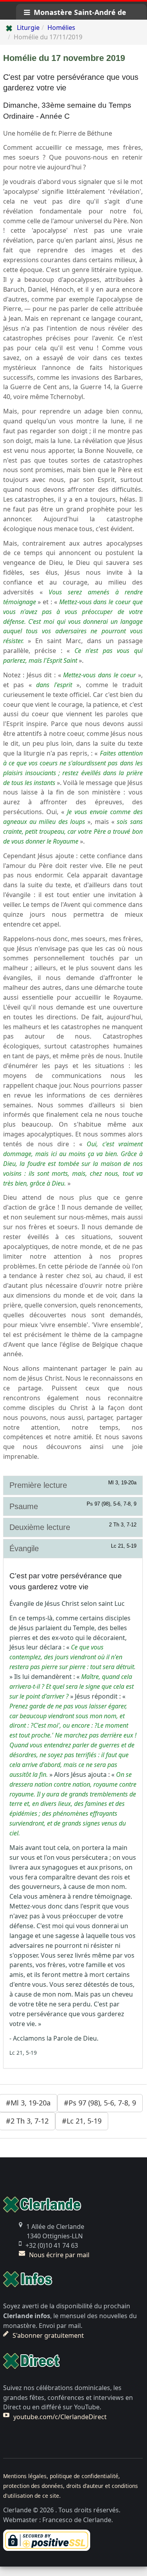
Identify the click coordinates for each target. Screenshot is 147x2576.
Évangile (73, 1548)
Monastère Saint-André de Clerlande (75, 14)
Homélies (61, 28)
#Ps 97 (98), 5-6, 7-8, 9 (100, 2103)
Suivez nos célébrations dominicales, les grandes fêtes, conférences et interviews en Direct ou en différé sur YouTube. (68, 2398)
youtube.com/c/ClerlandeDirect (60, 2417)
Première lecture (73, 1485)
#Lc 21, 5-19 (82, 2121)
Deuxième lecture (73, 1527)
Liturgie (28, 28)
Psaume (73, 1506)
